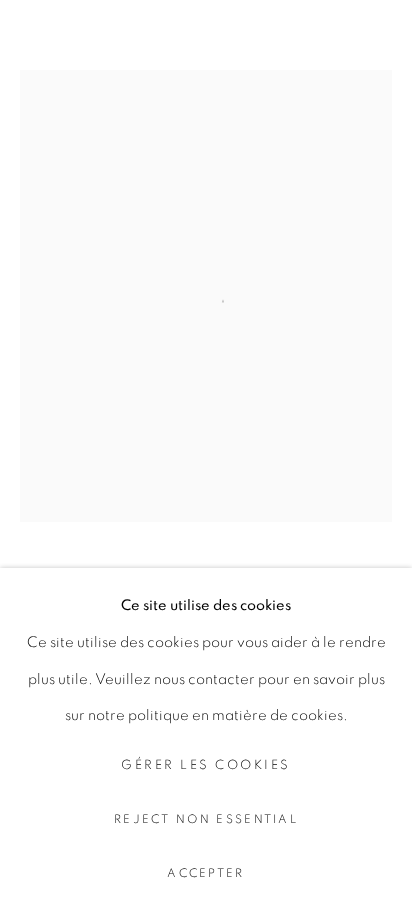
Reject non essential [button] (206, 819)
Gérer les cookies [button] (206, 765)
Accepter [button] (205, 873)
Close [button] (377, 45)
